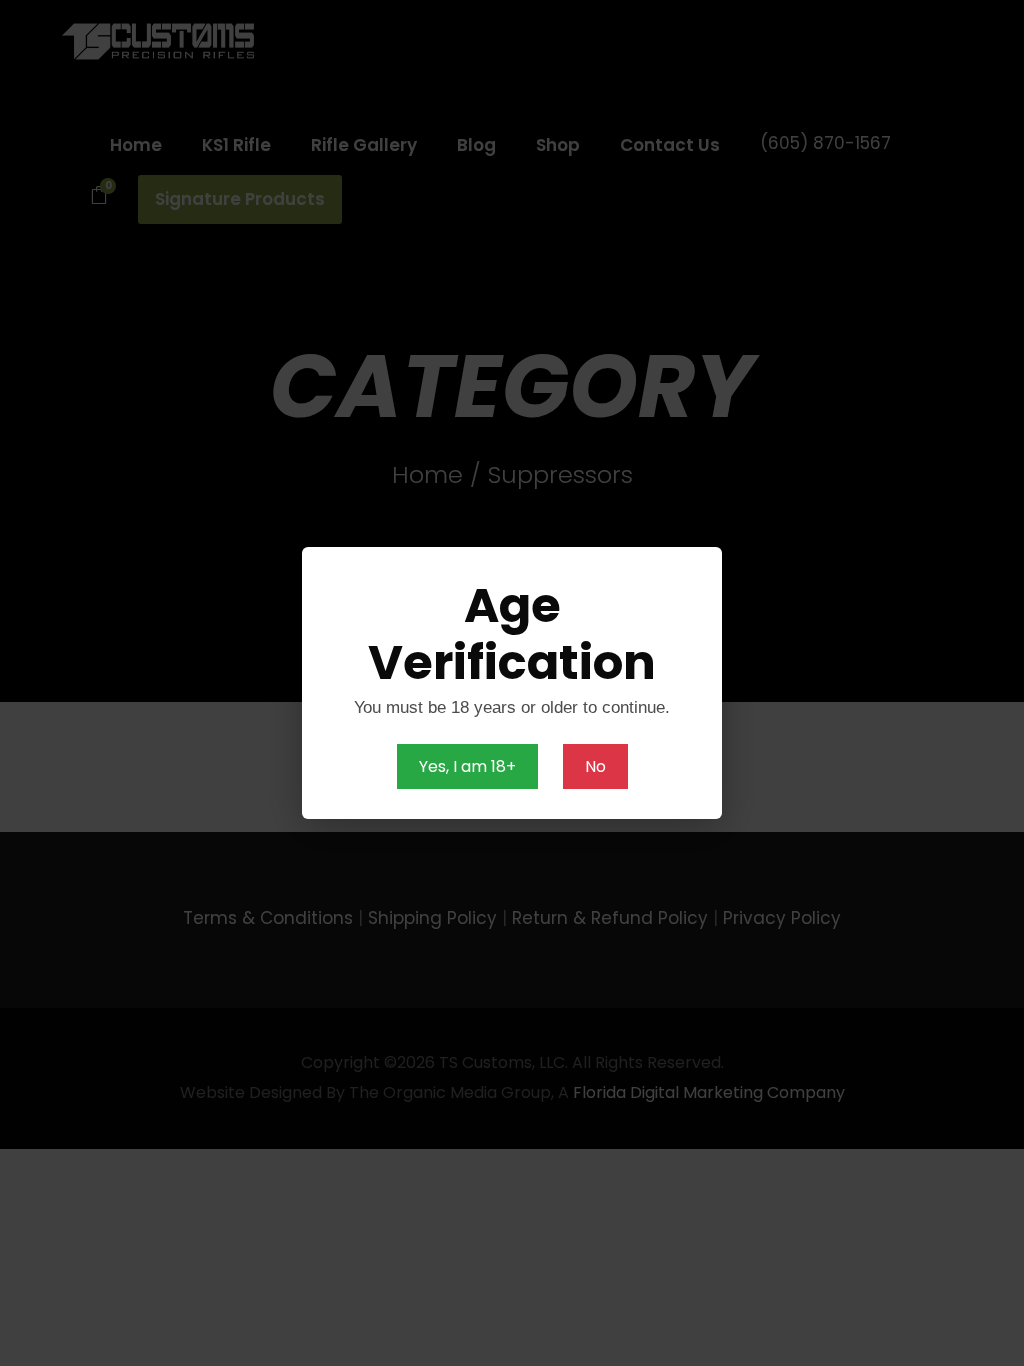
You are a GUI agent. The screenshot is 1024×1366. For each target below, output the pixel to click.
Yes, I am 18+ (467, 766)
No (595, 766)
